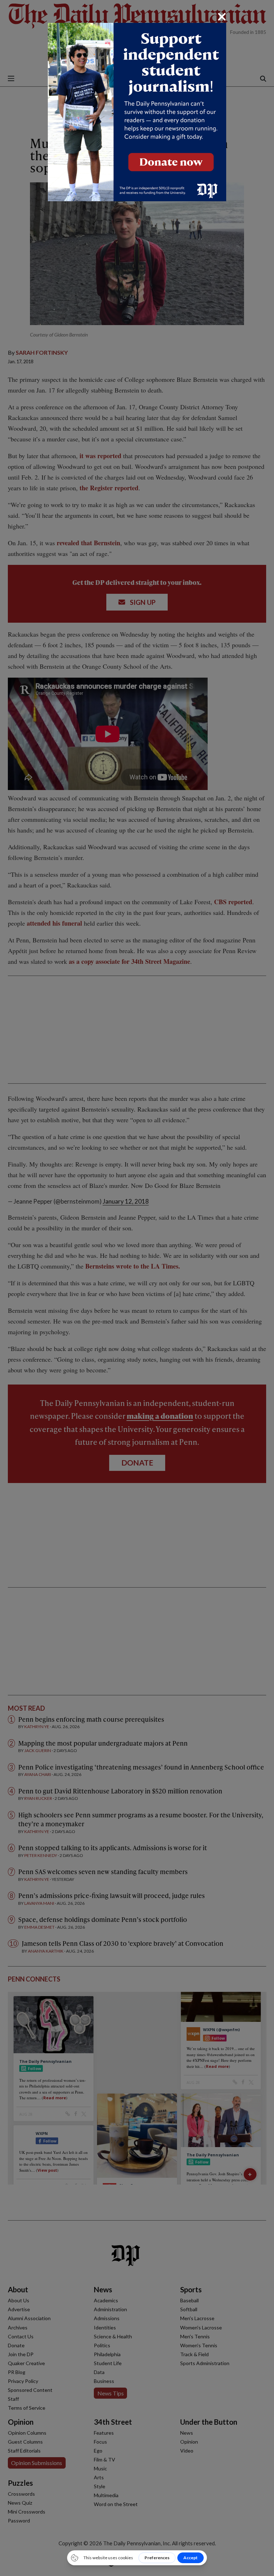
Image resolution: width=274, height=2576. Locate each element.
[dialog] (137, 1288)
